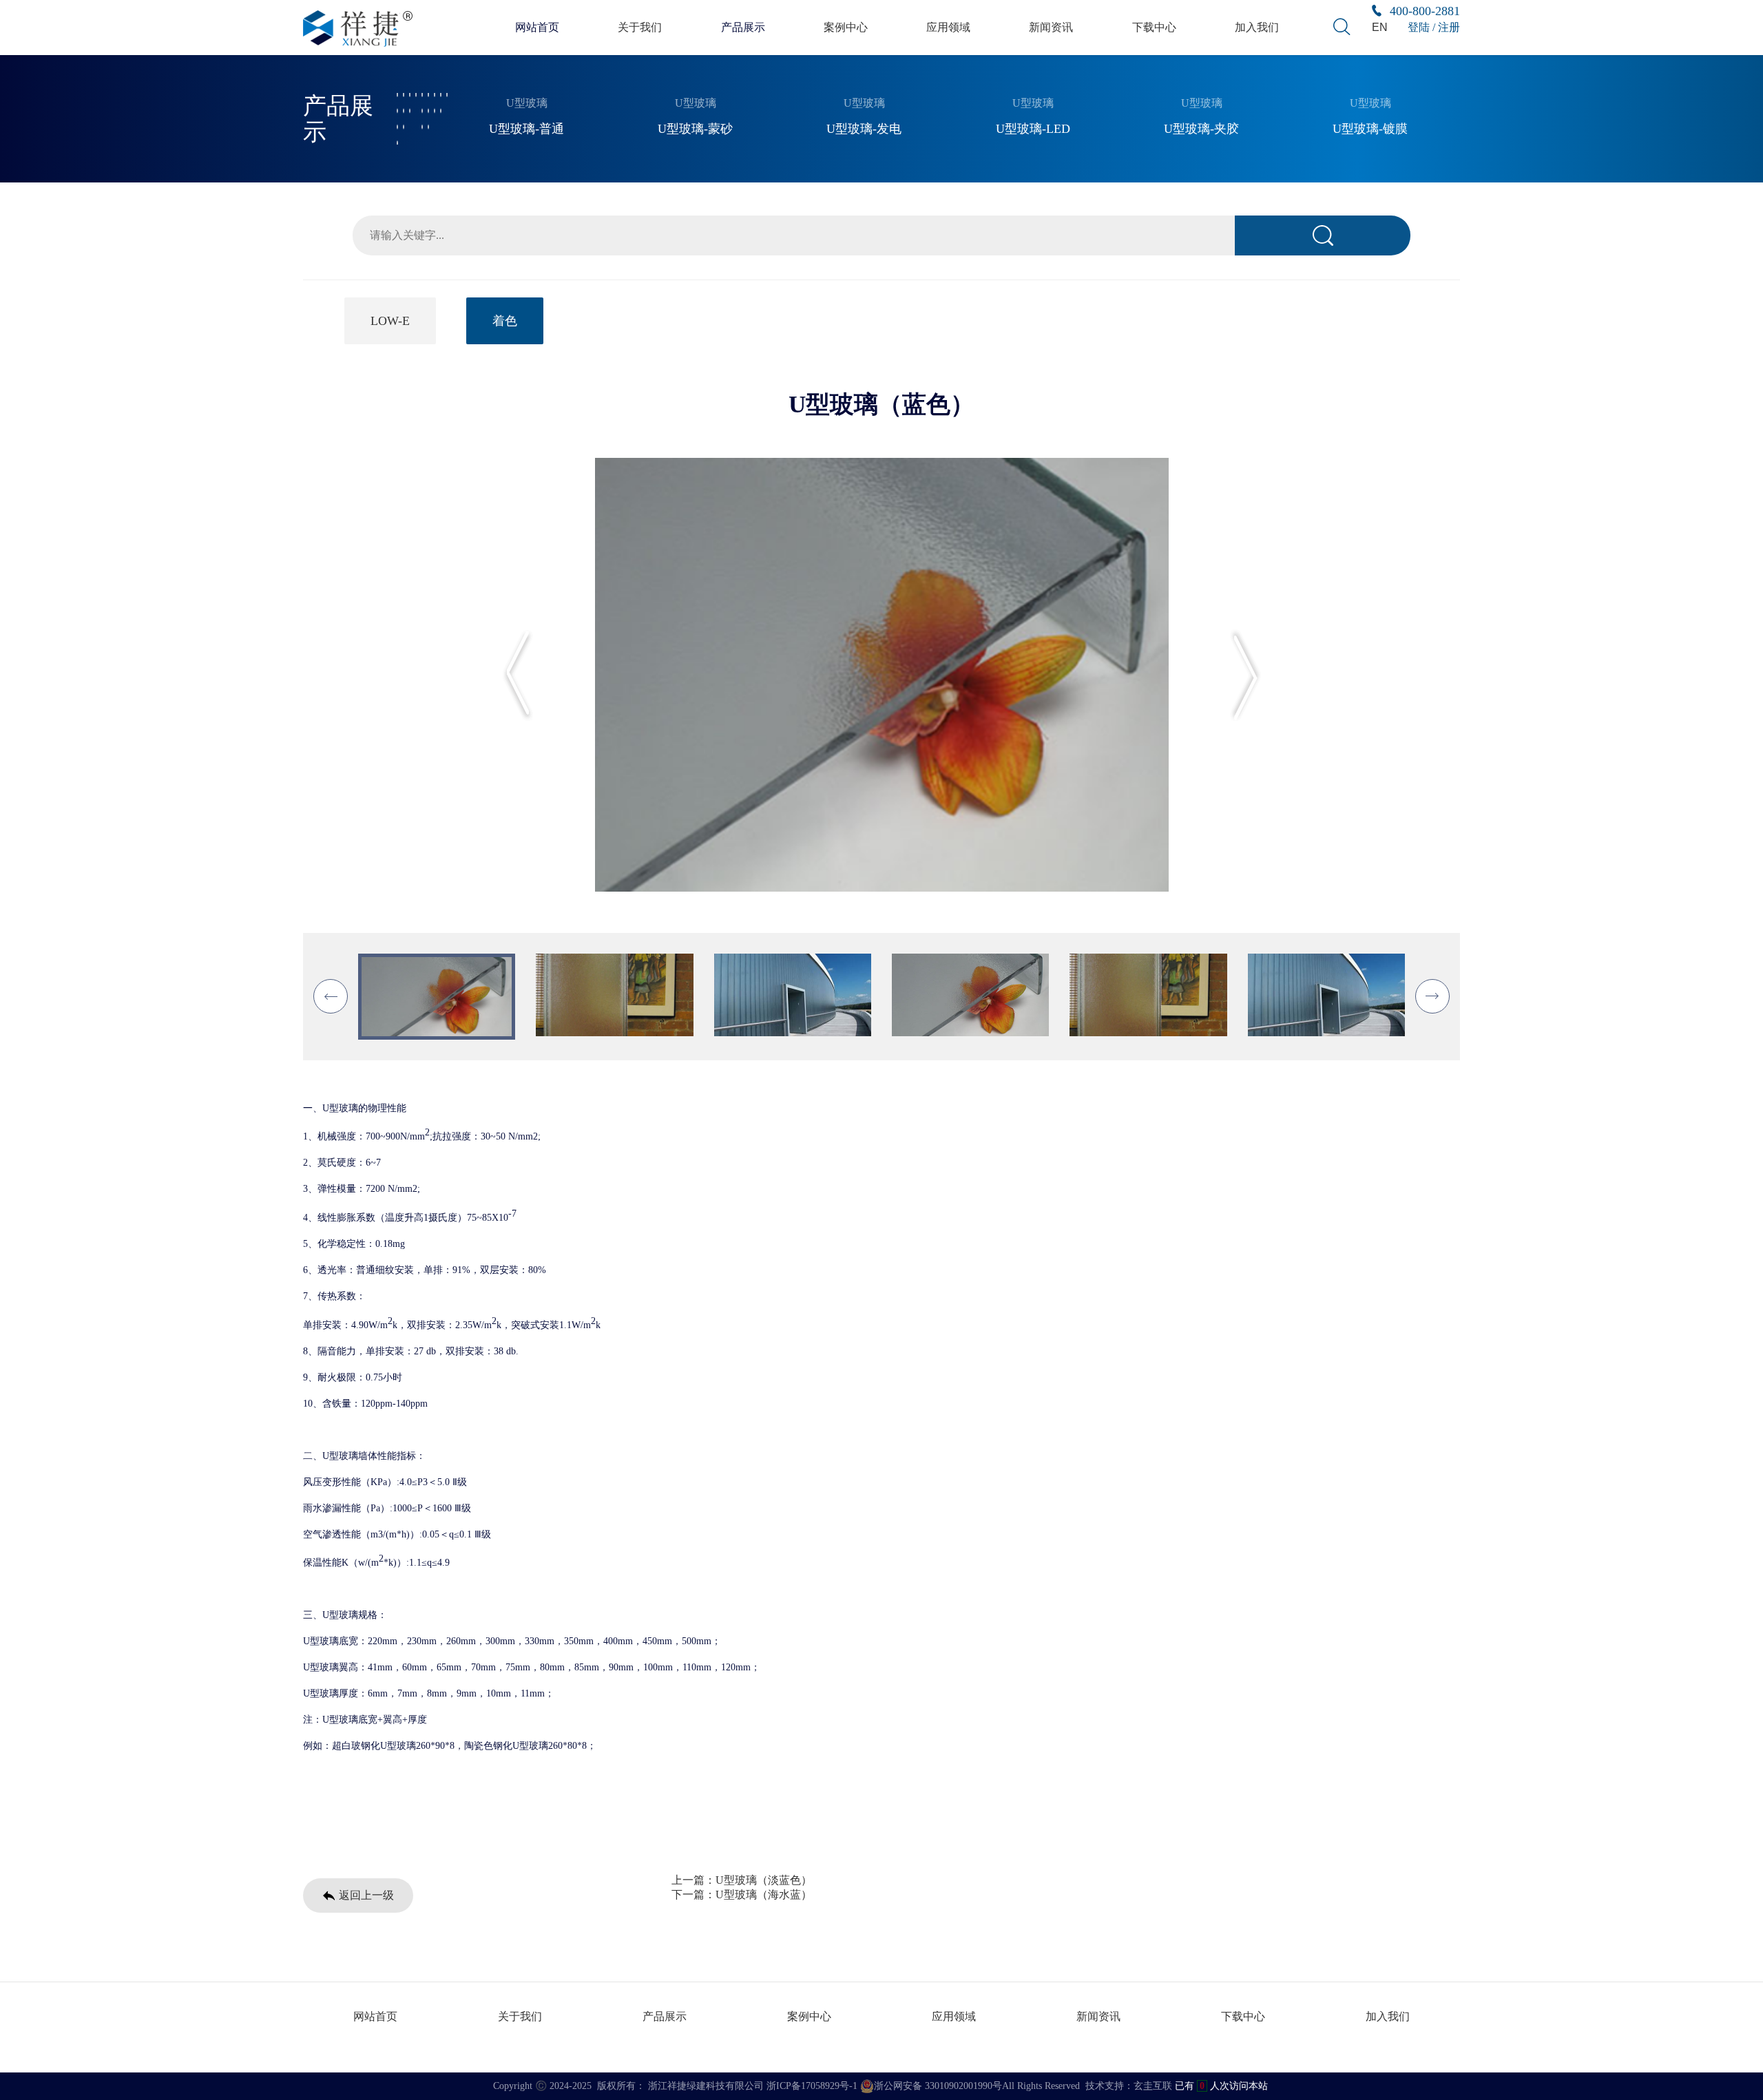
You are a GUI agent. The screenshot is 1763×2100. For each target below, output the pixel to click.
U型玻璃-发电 (864, 129)
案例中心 (846, 27)
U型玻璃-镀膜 (1370, 129)
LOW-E (390, 321)
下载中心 (1154, 27)
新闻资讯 (1051, 27)
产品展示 (743, 27)
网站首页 (537, 27)
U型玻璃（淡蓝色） (764, 1880)
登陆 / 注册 (1434, 27)
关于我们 (640, 27)
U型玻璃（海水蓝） (764, 1894)
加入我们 (1257, 27)
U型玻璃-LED (1033, 129)
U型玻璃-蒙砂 (695, 129)
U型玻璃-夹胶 (1201, 129)
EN (1380, 27)
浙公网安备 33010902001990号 (938, 2086)
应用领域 (948, 27)
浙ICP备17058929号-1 (812, 2086)
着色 (505, 321)
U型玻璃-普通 (526, 129)
